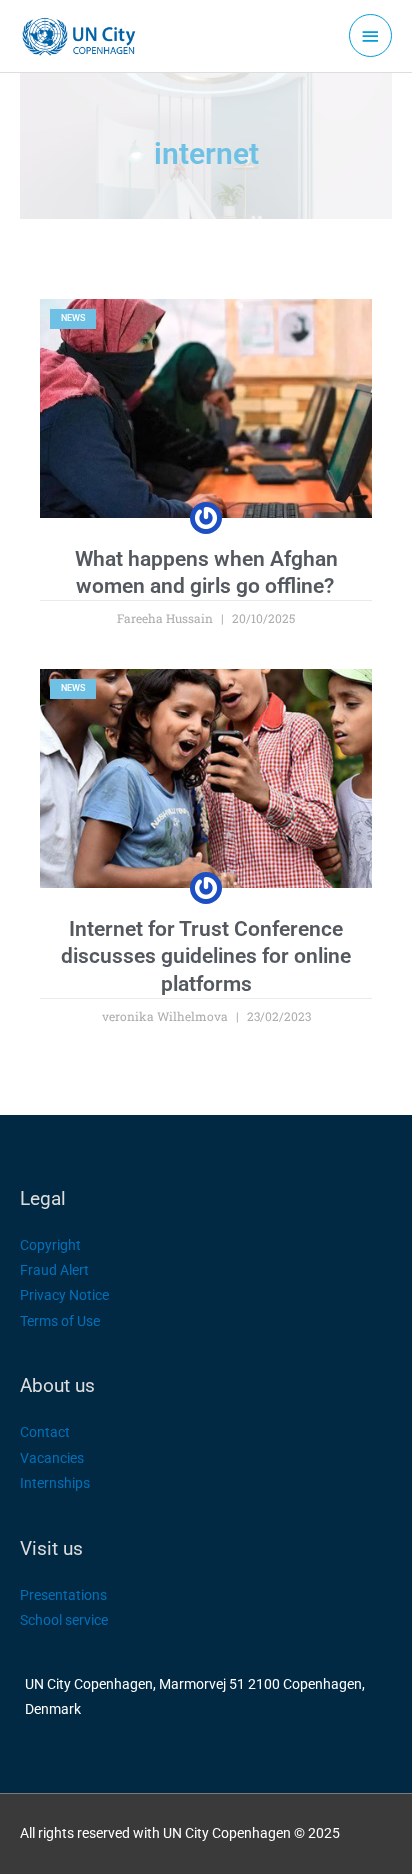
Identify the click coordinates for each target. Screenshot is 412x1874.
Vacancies (52, 1458)
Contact (45, 1432)
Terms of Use (60, 1321)
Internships (55, 1483)
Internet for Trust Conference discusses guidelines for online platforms (206, 956)
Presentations (63, 1595)
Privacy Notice (64, 1295)
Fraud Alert (54, 1270)
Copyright (50, 1245)
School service (64, 1620)
